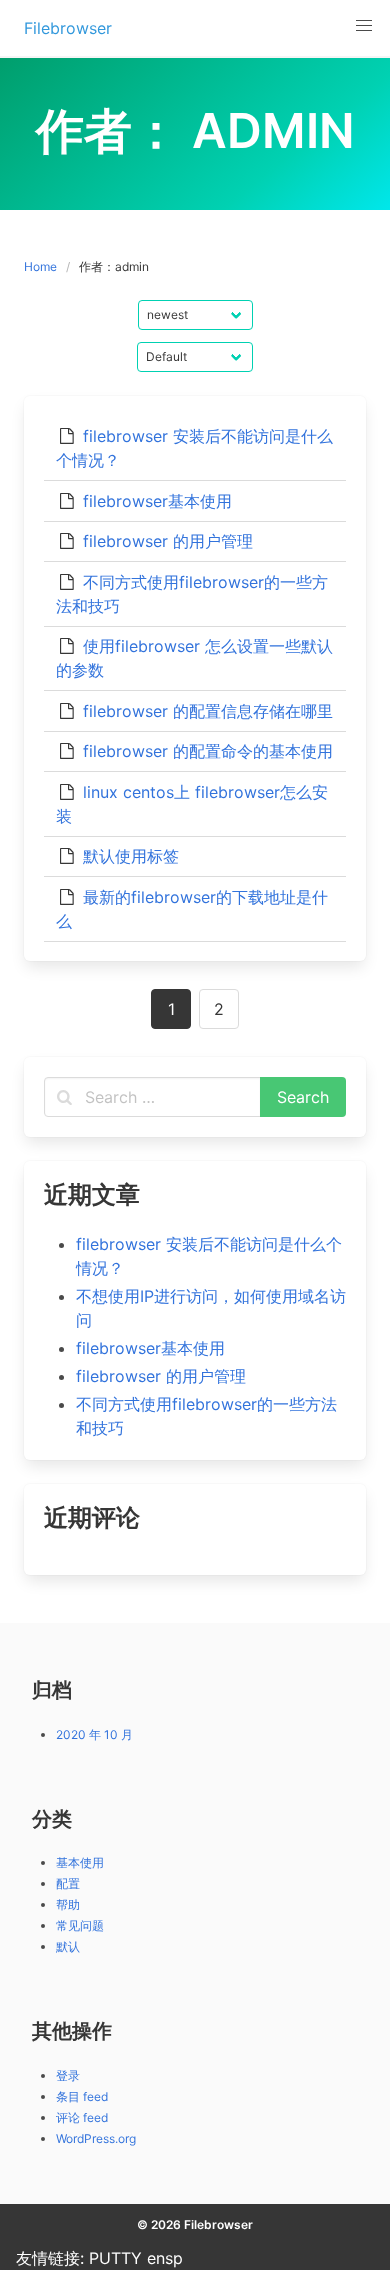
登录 (68, 2075)
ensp (165, 2258)
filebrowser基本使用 (157, 501)
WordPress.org (96, 2138)
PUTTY (115, 2258)
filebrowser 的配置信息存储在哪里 (208, 711)
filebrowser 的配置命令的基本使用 (208, 751)
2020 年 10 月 (94, 1734)
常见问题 (80, 1925)
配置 (68, 1883)
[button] (364, 26)
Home (40, 266)
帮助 (68, 1904)
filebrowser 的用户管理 (168, 541)
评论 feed (82, 2117)
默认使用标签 (131, 856)
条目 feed (82, 2096)
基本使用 (80, 1862)
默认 (68, 1946)
